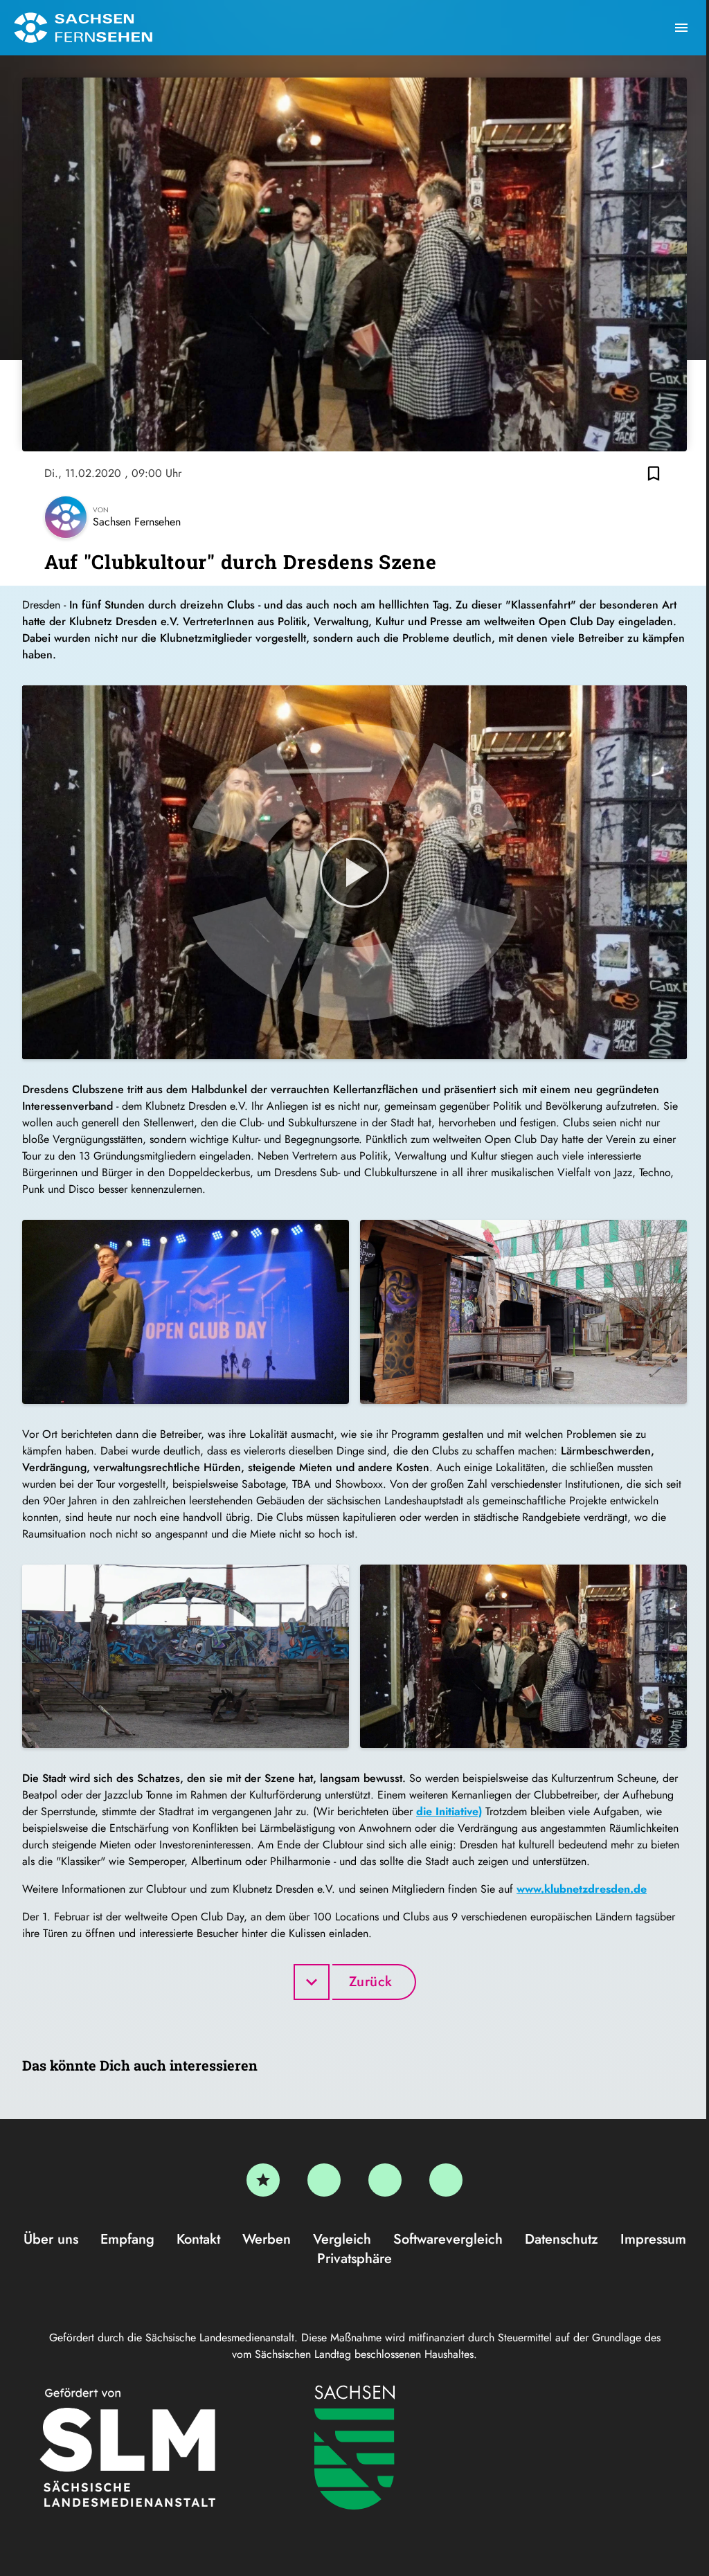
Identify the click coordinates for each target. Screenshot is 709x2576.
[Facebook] (324, 2180)
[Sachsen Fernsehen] (83, 28)
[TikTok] (446, 2180)
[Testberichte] (263, 2180)
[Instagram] (385, 2180)
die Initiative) (449, 1811)
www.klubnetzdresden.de (582, 1889)
